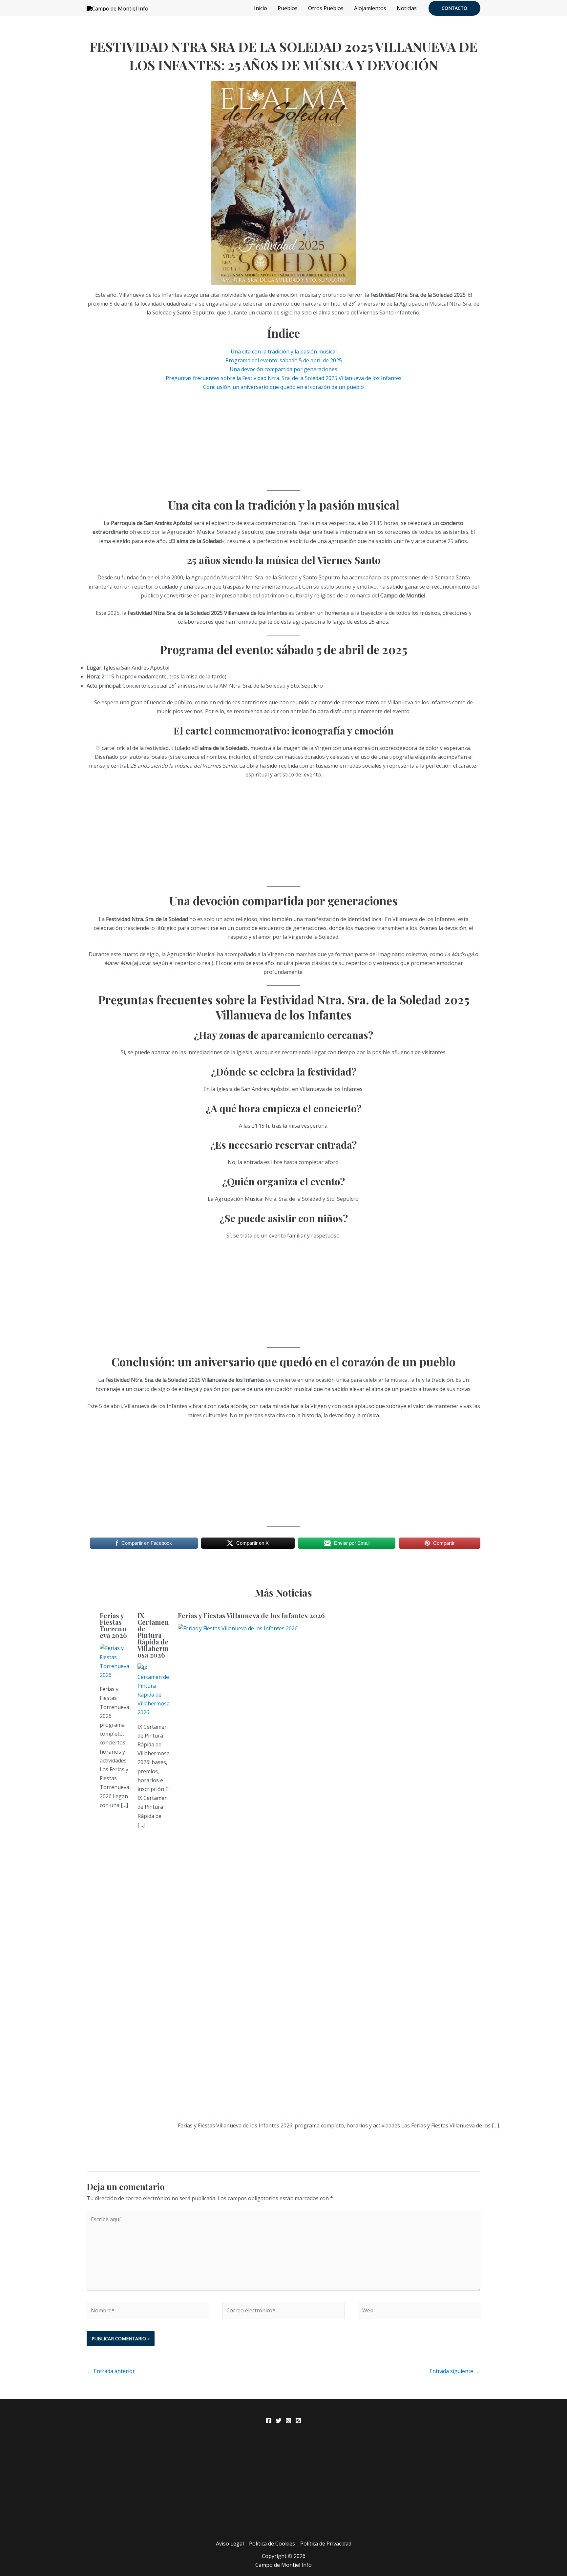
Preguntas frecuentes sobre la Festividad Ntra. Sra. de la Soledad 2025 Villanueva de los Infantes (284, 378)
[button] (454, 8)
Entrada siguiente (455, 2371)
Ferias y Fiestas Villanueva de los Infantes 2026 (251, 1615)
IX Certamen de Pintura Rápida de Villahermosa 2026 (153, 1635)
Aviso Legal (230, 2544)
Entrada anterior (111, 2371)
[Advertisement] (283, 438)
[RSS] (298, 2421)
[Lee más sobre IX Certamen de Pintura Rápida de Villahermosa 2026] (154, 1690)
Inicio (261, 8)
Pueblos (288, 8)
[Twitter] (279, 2421)
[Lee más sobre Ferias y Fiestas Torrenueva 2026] (115, 1661)
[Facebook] (269, 2421)
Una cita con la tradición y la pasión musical (284, 352)
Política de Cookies (272, 2544)
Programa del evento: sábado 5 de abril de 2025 (284, 360)
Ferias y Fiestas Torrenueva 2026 (113, 1625)
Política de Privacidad (326, 2544)
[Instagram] (288, 2421)
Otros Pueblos (326, 8)
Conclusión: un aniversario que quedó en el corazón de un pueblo (283, 387)
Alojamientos (370, 8)
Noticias (407, 8)
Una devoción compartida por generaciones (283, 369)
